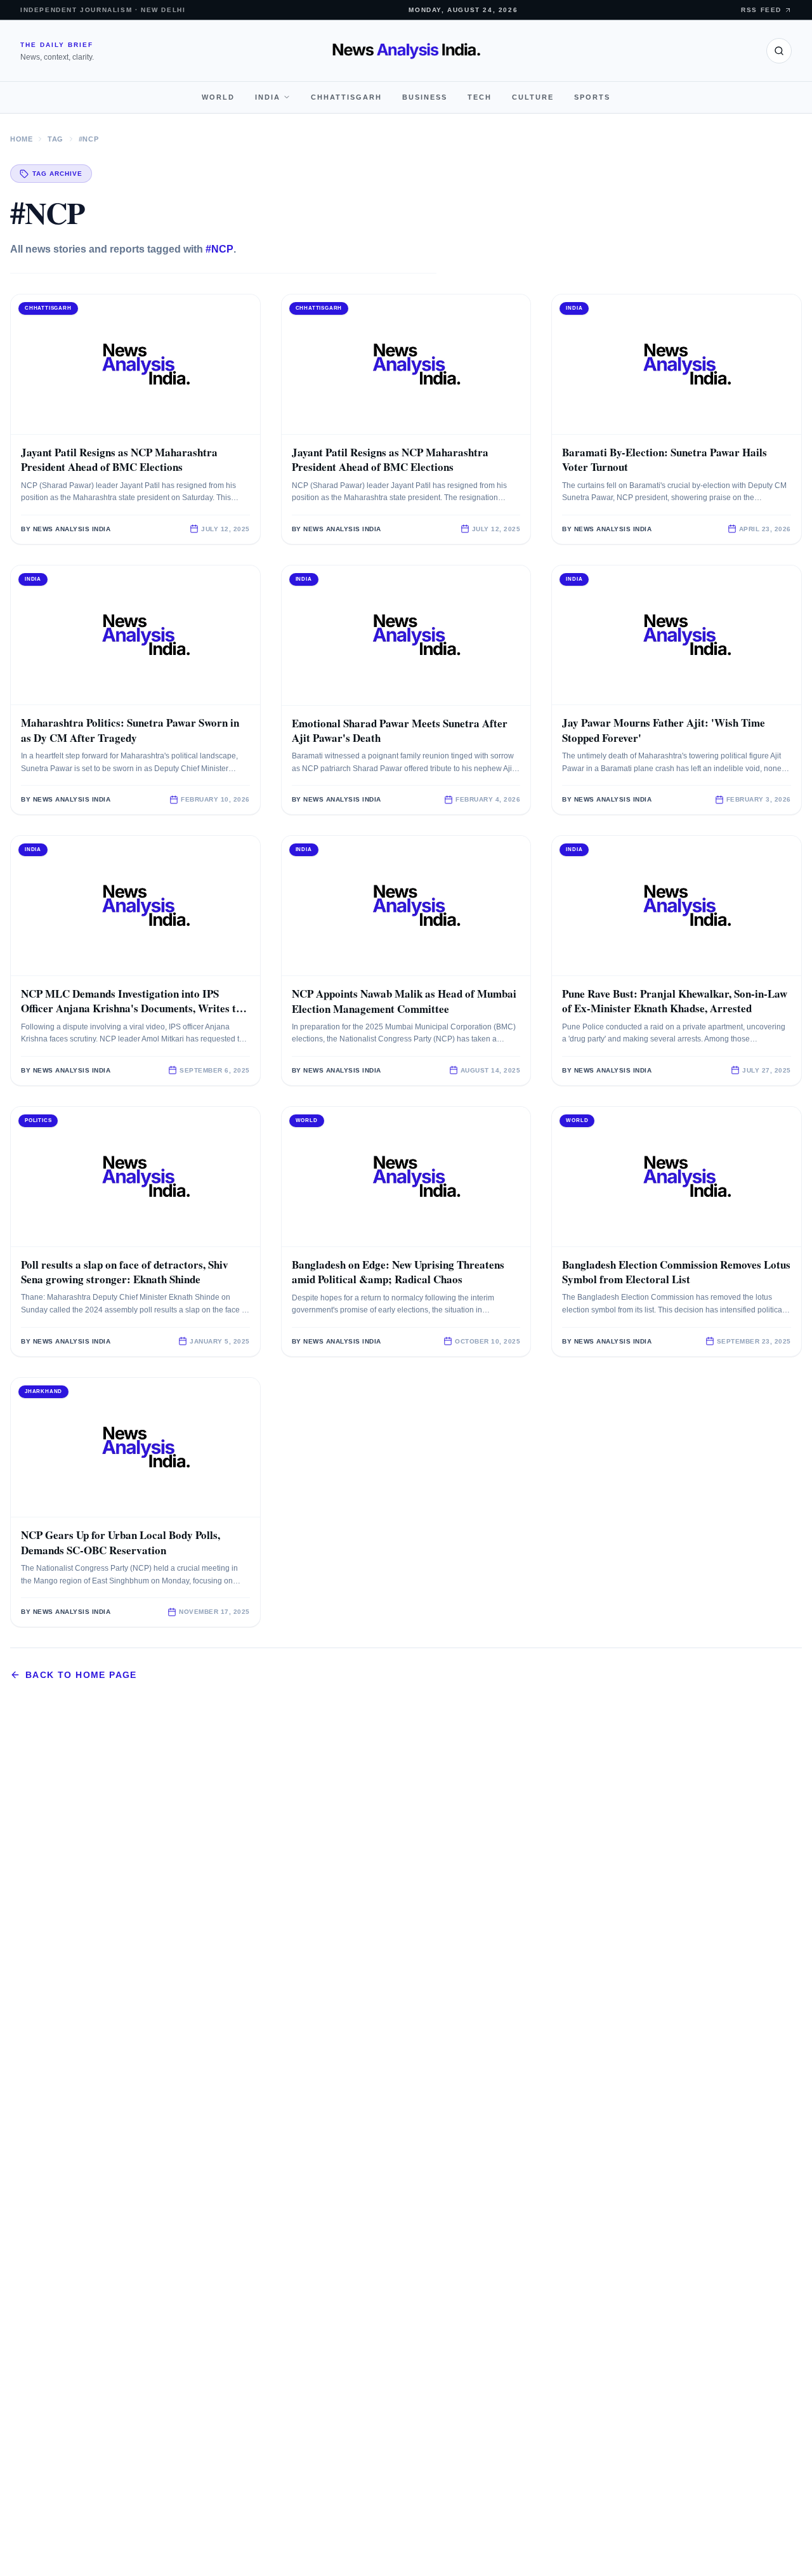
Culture (533, 97)
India (268, 97)
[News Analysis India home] (406, 51)
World (218, 97)
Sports (592, 97)
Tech (480, 97)
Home (21, 139)
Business (425, 97)
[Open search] (779, 51)
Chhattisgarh (346, 97)
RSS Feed (761, 10)
